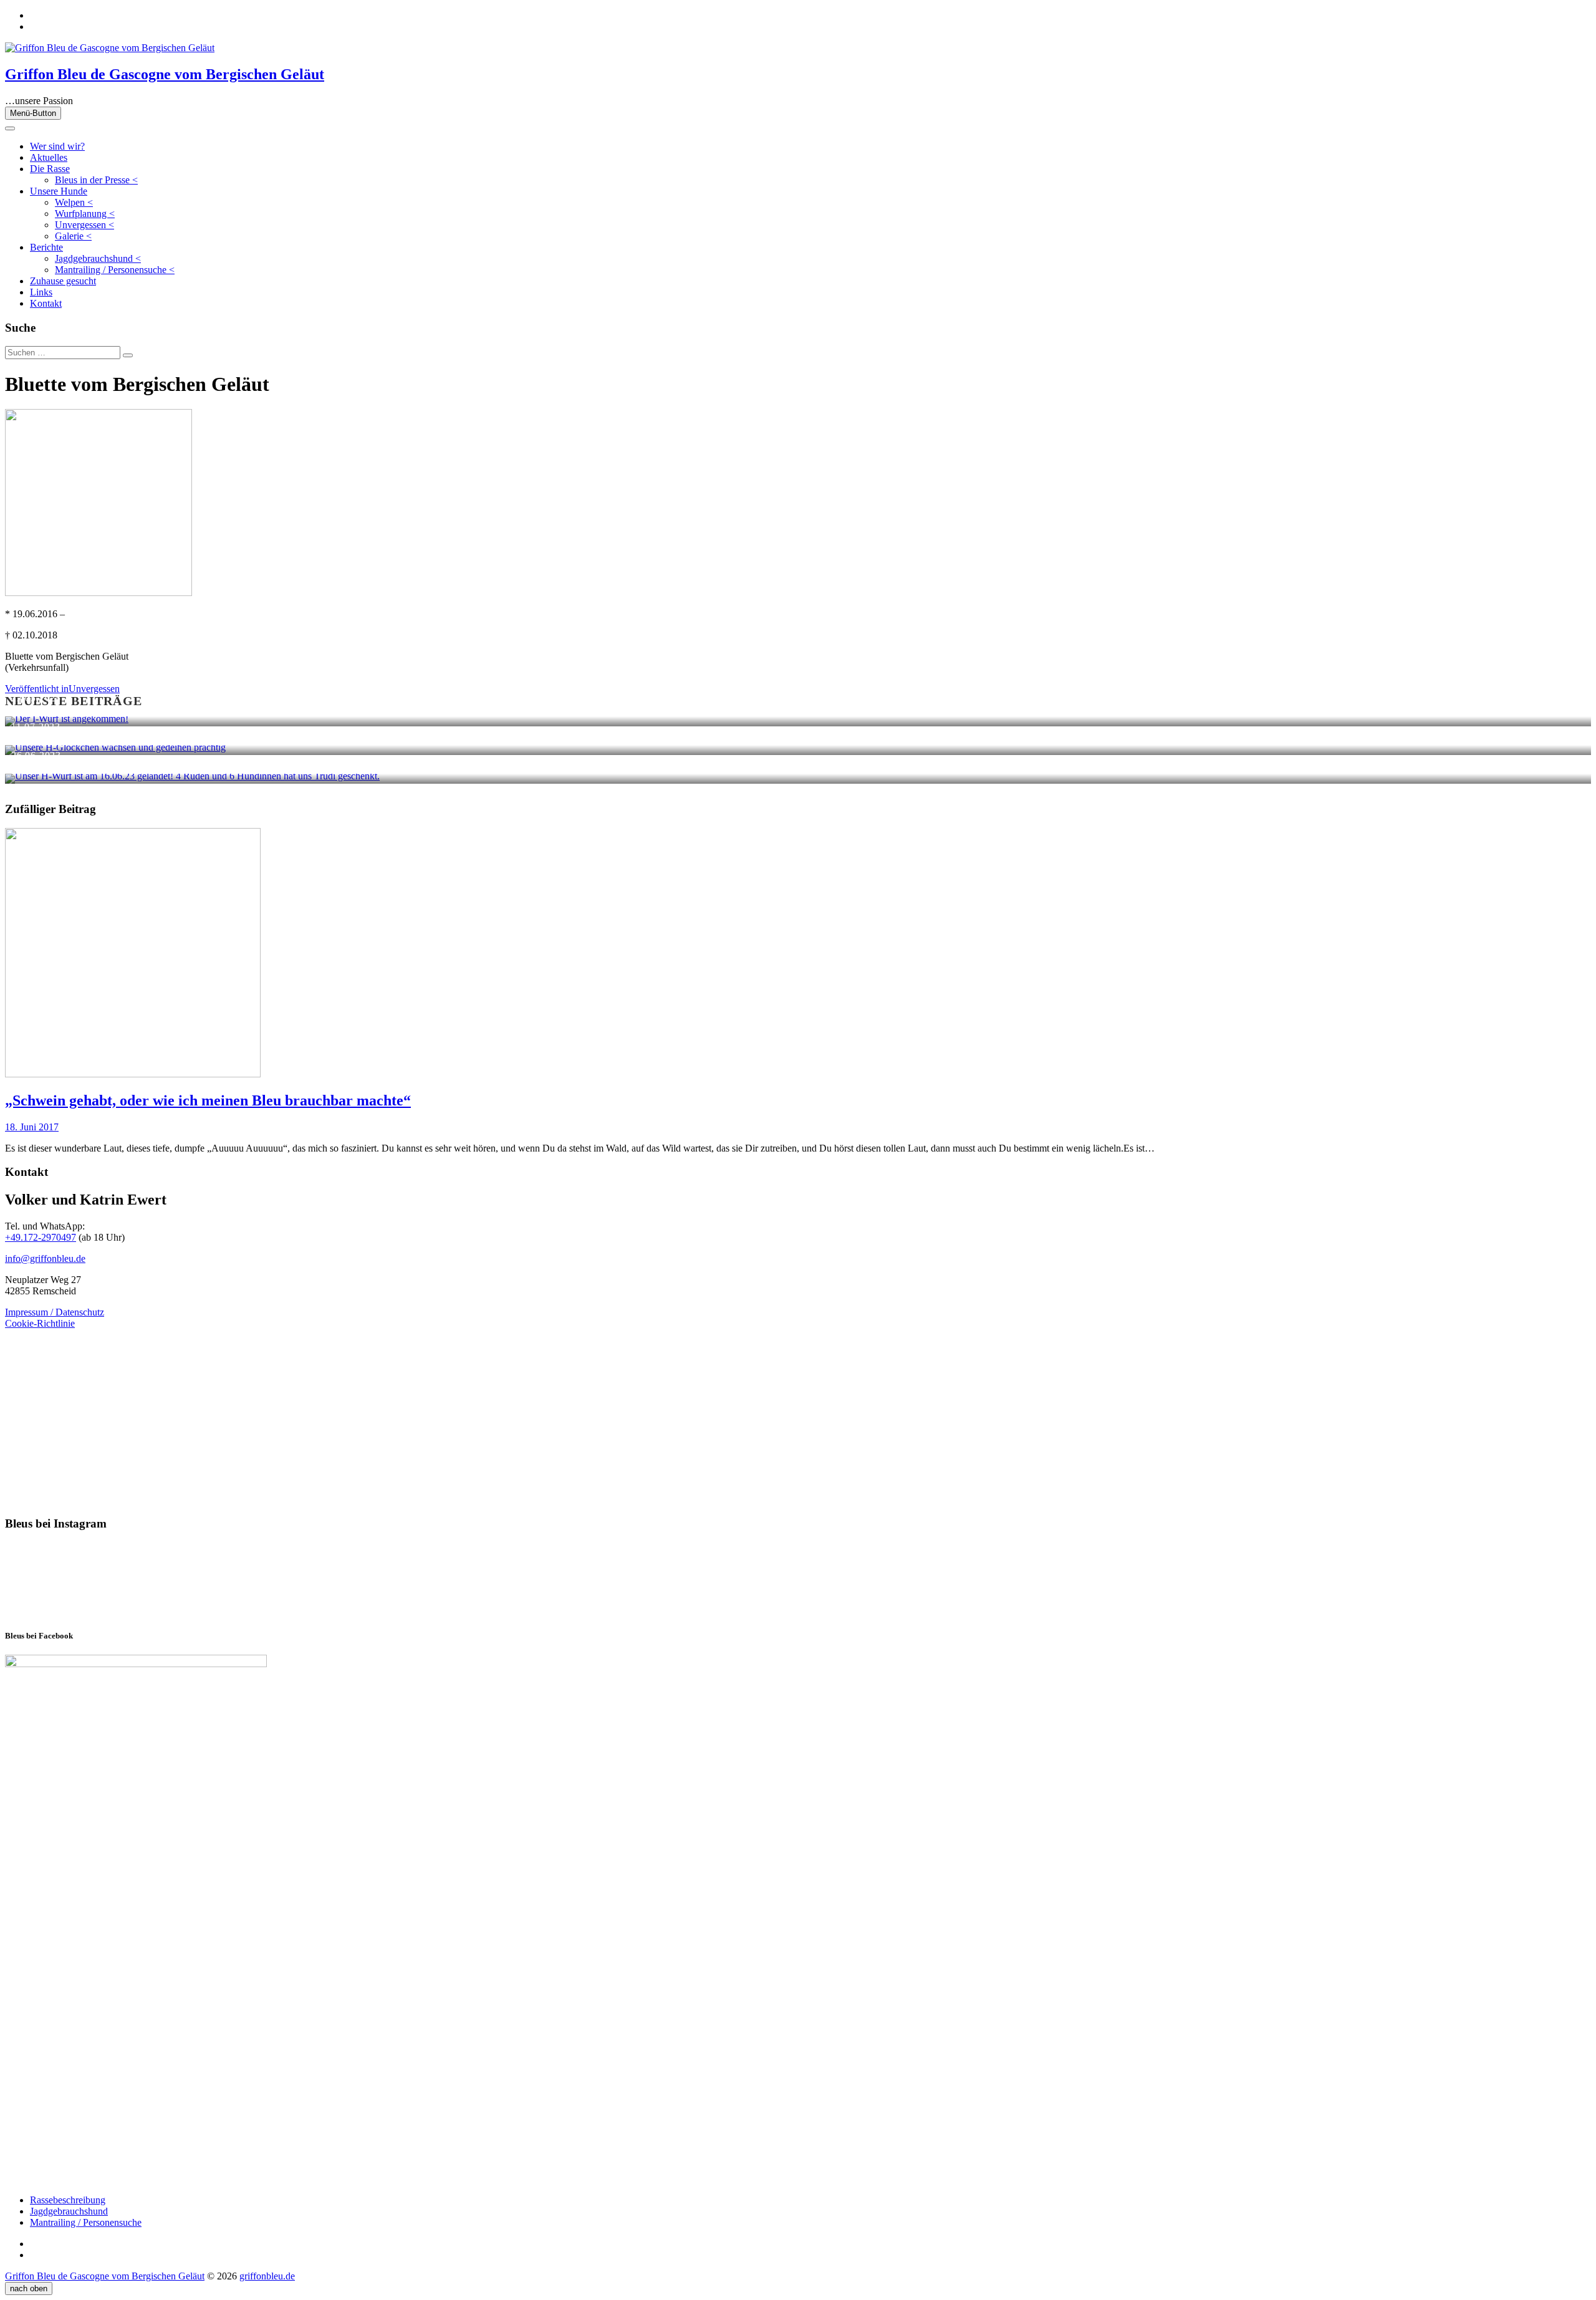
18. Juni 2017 (32, 1127)
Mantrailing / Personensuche (86, 2222)
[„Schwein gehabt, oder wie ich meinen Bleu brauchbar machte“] (133, 1074)
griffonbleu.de (267, 2276)
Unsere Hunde (59, 191)
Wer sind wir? (57, 146)
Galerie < (73, 236)
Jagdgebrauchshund (69, 2211)
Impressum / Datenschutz (55, 1312)
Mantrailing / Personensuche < (115, 270)
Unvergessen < (84, 225)
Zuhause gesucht (63, 281)
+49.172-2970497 (41, 1237)
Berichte (46, 247)
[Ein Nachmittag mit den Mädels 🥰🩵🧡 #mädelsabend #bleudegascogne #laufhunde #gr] (217, 1580)
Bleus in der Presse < (96, 180)
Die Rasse (50, 169)
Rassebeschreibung (68, 2200)
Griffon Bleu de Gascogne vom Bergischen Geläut (165, 74)
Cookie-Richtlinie (40, 1323)
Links (41, 292)
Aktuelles (49, 157)
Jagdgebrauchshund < (98, 258)
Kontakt (46, 303)
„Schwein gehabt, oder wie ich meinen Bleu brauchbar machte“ (208, 1100)
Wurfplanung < (85, 214)
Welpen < (74, 202)
